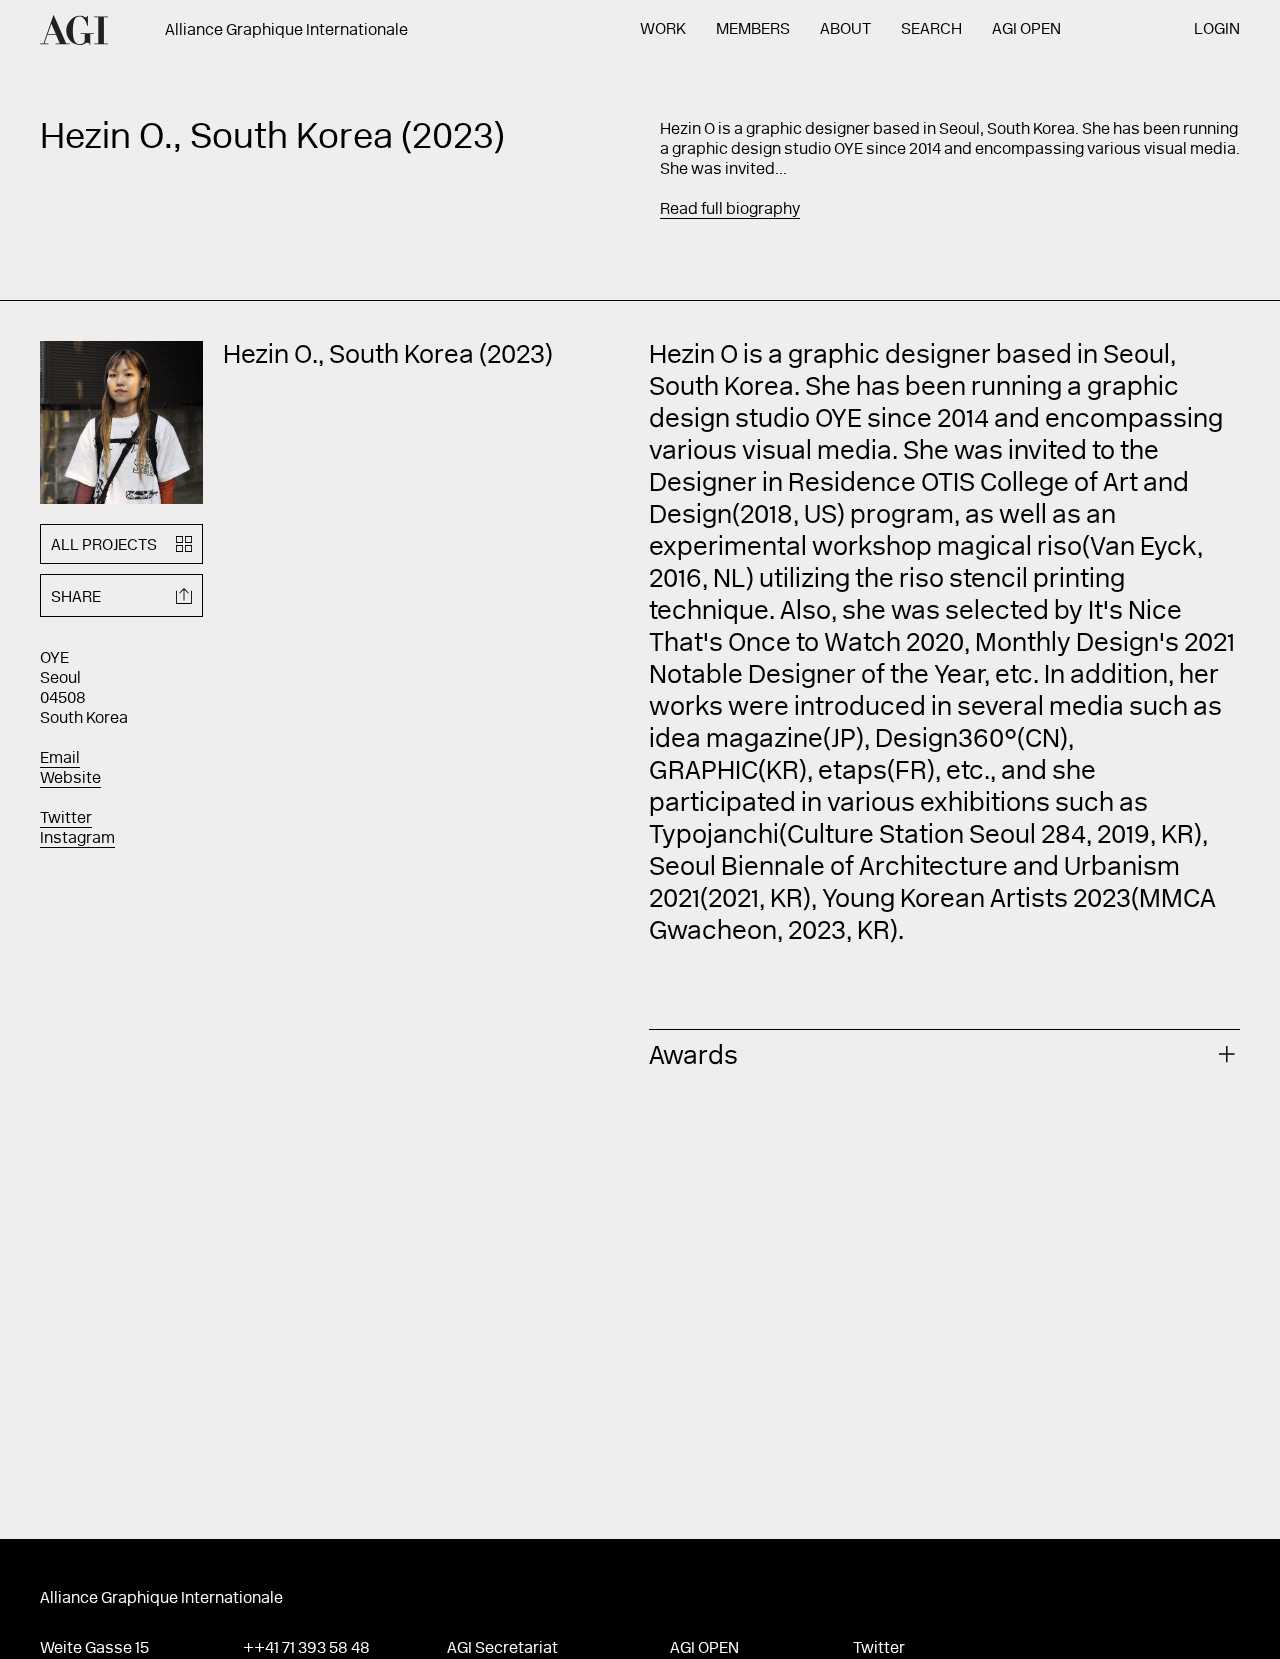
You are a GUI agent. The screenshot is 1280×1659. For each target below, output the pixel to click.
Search (931, 30)
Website (70, 779)
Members (753, 30)
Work (663, 30)
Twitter (66, 819)
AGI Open (1026, 30)
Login (1217, 30)
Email (60, 759)
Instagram (77, 839)
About (845, 30)
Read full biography (730, 210)
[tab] (944, 1054)
